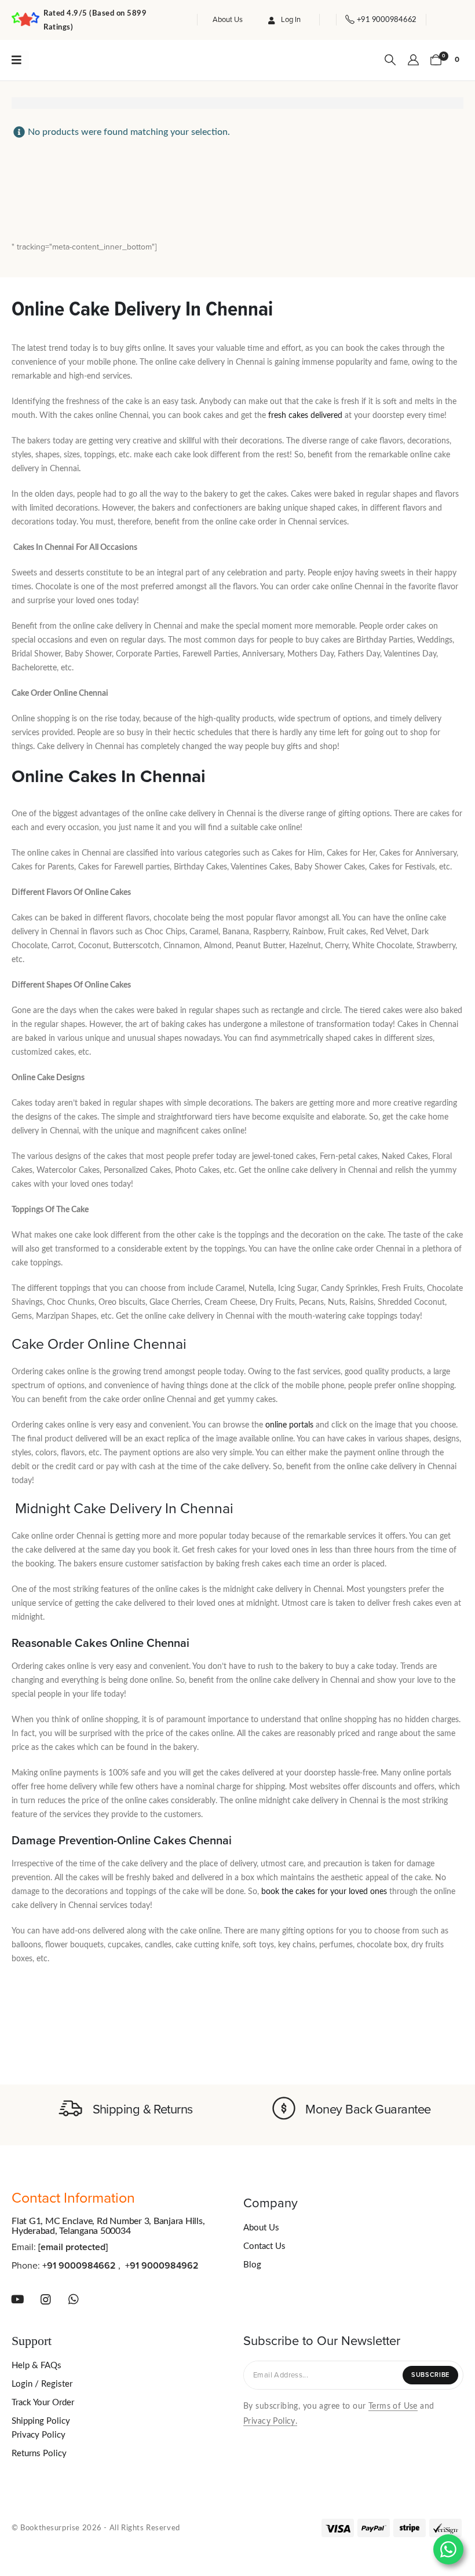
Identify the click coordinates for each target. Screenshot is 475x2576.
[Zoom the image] (74, 58)
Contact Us (264, 2246)
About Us (228, 20)
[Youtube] (17, 2299)
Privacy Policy (39, 2435)
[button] (390, 60)
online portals (289, 1425)
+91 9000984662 (79, 2266)
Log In (291, 20)
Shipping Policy (41, 2421)
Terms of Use (393, 2406)
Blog (252, 2265)
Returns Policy (39, 2454)
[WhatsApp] (74, 2299)
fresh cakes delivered (305, 416)
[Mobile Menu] (20, 60)
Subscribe (430, 2375)
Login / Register (42, 2384)
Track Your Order (43, 2403)
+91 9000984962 (162, 2266)
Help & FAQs (36, 2366)
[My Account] (413, 60)
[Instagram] (46, 2299)
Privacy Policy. (270, 2421)
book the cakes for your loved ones (324, 1892)
